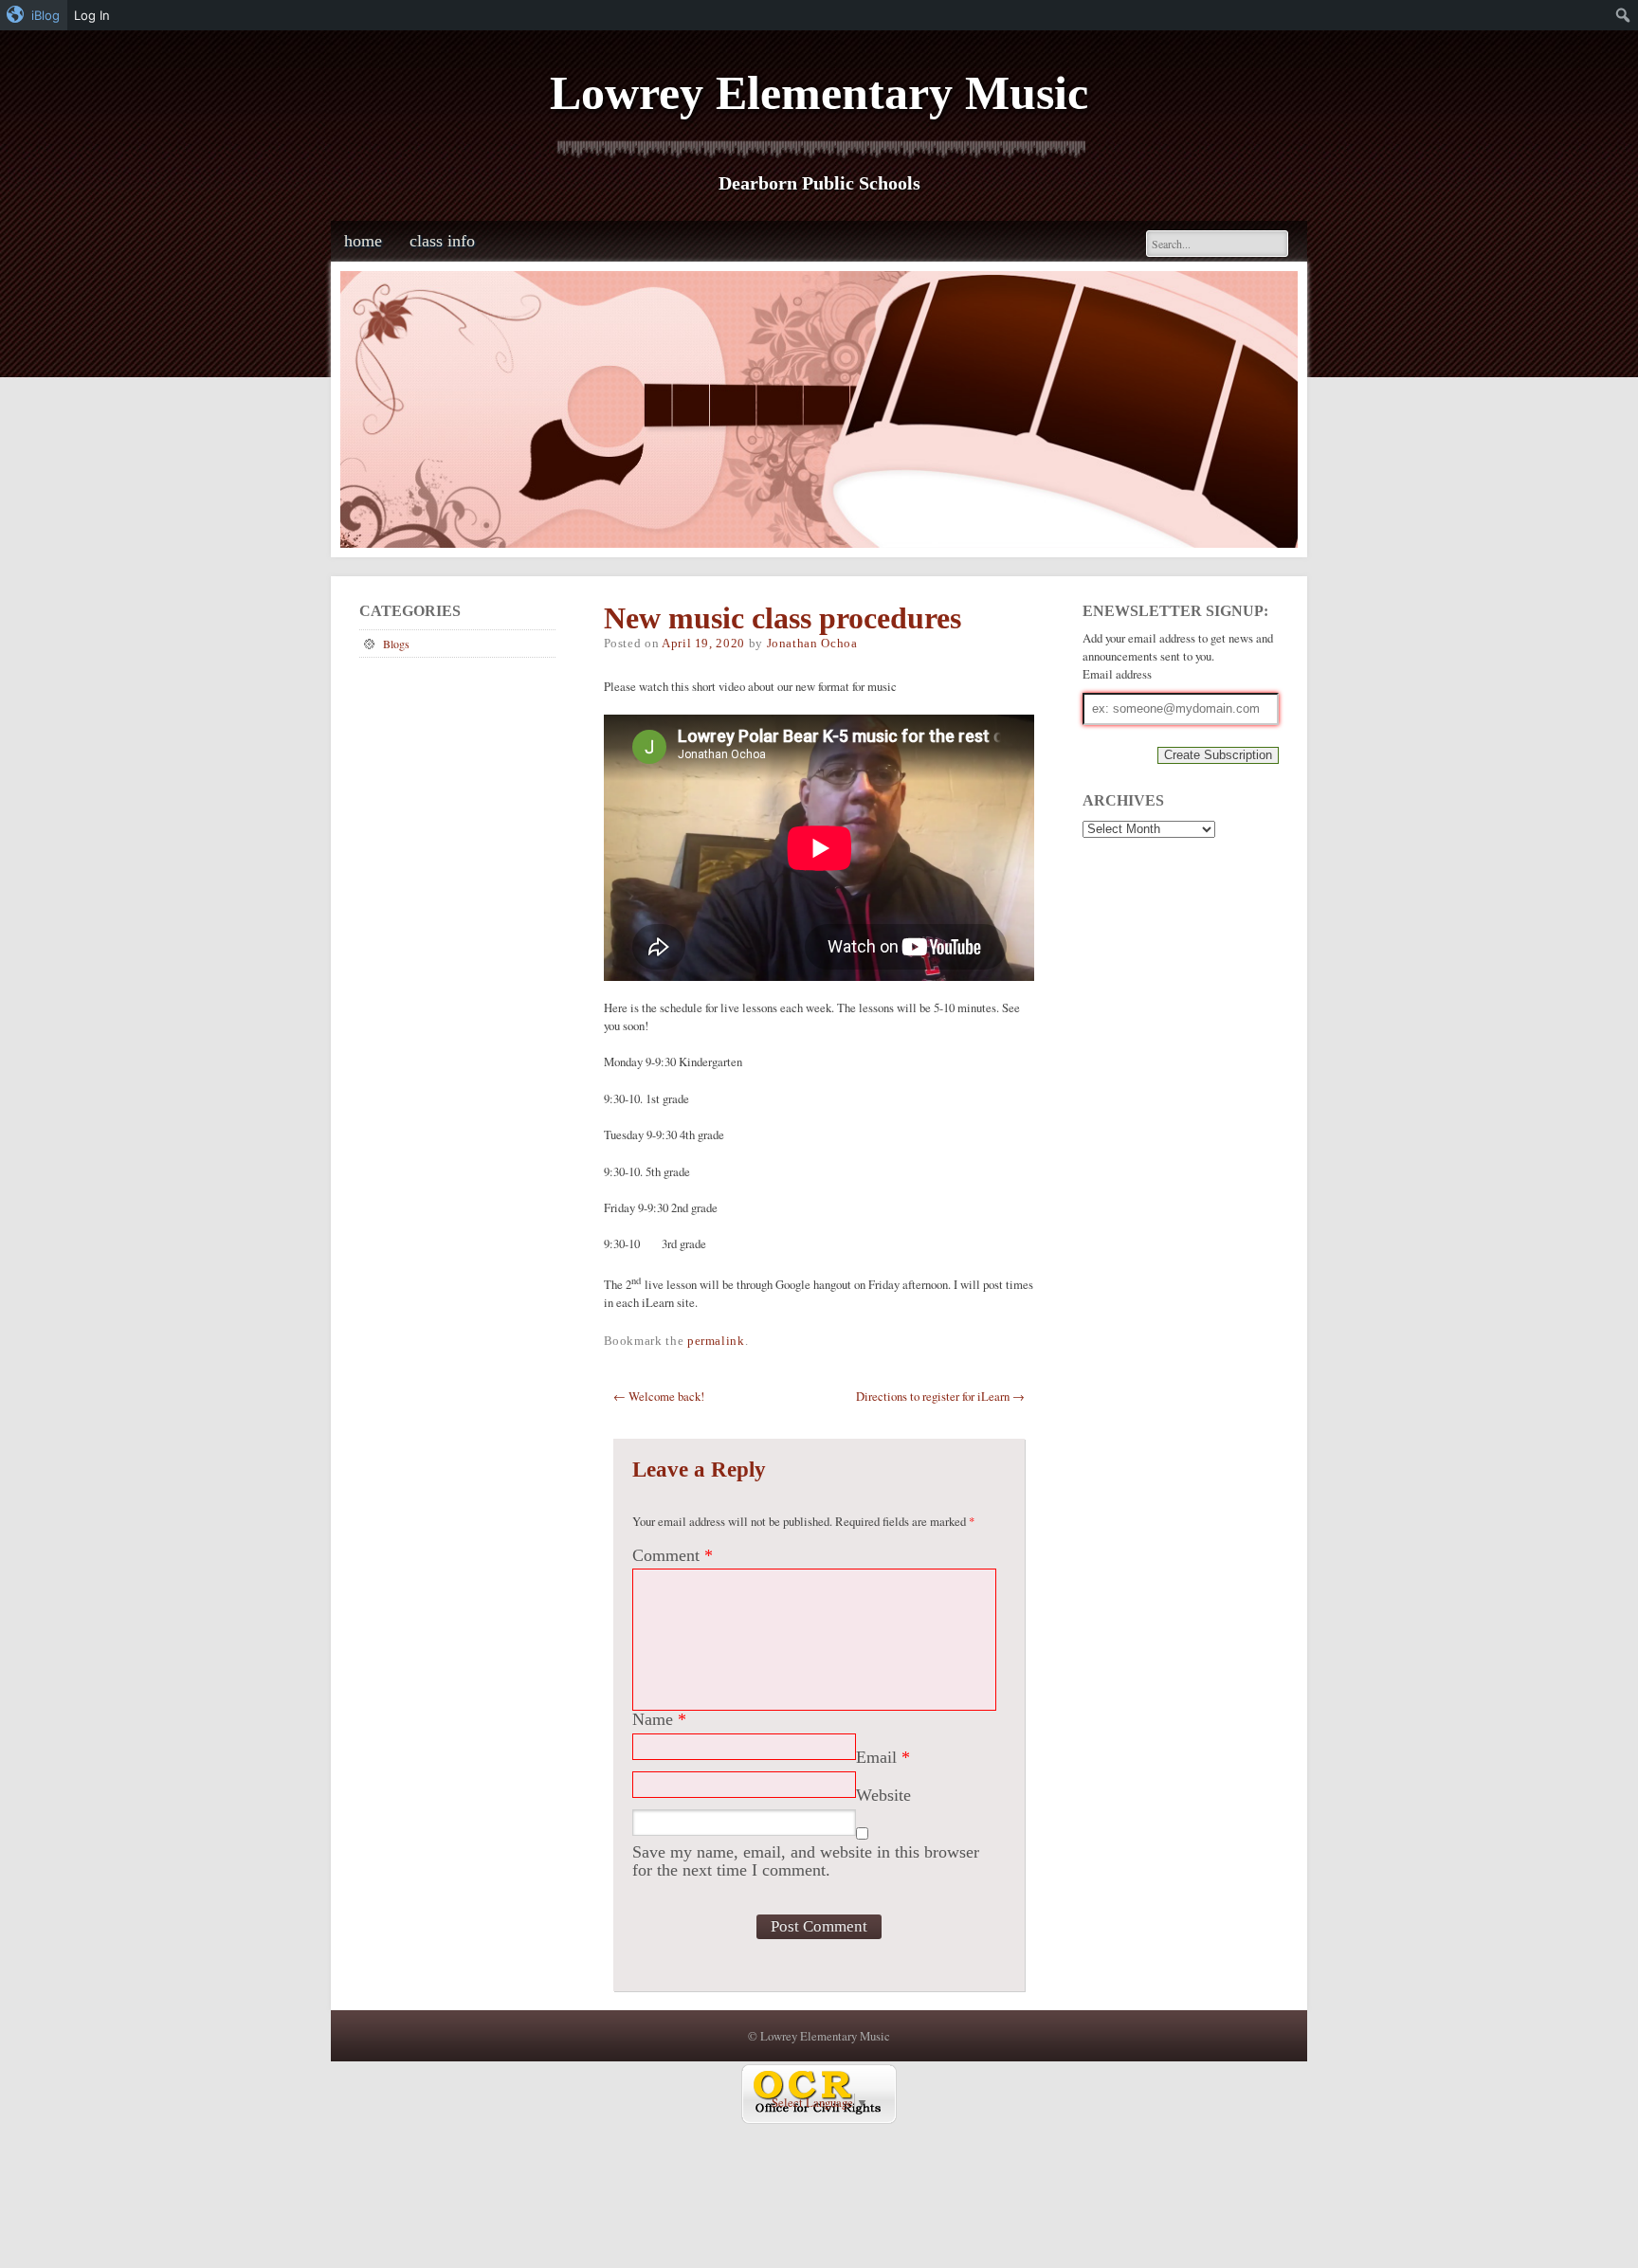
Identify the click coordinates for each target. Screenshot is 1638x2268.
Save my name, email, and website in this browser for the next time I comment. (806, 1861)
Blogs (396, 644)
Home (363, 241)
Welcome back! (659, 1396)
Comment (673, 1555)
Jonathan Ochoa (812, 644)
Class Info (442, 241)
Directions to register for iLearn (940, 1396)
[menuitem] (34, 15)
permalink (716, 1341)
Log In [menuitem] (92, 15)
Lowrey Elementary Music (819, 93)
